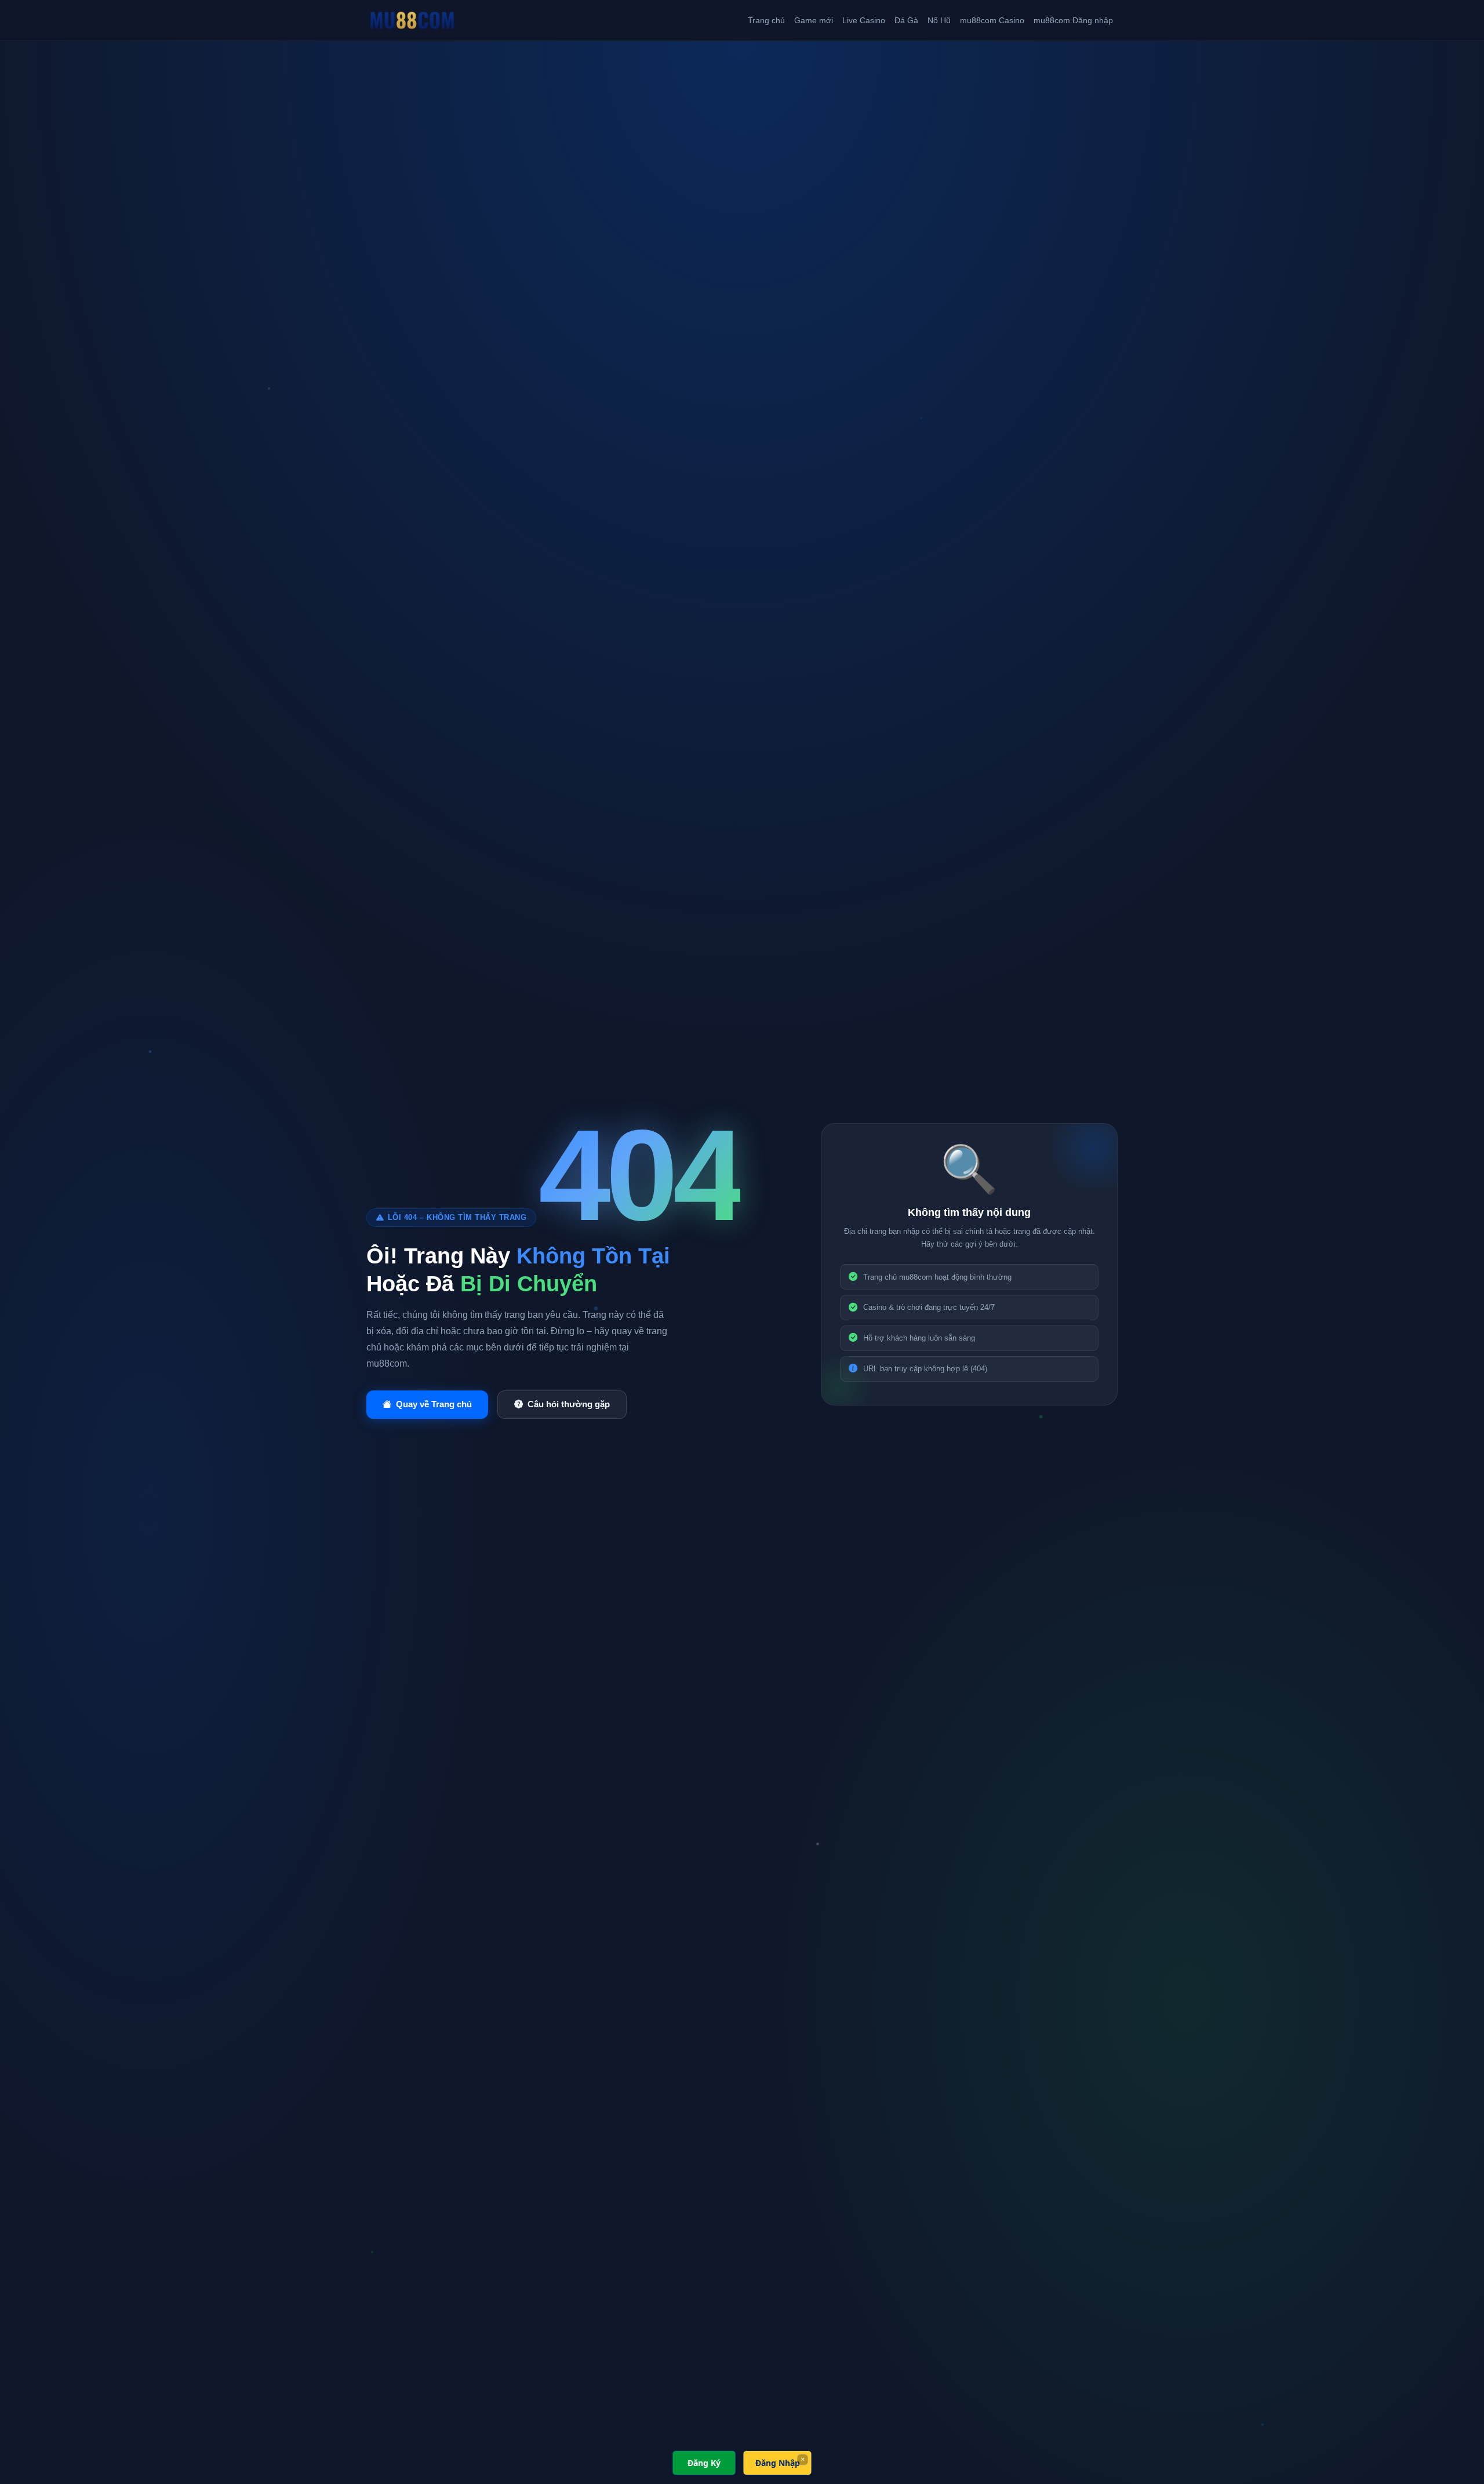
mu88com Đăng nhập (1073, 20)
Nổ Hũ (939, 20)
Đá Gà (906, 20)
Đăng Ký (704, 2463)
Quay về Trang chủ (434, 1404)
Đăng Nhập (778, 2463)
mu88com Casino (992, 20)
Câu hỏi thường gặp (569, 1404)
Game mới (814, 20)
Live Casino (864, 20)
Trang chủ (766, 20)
